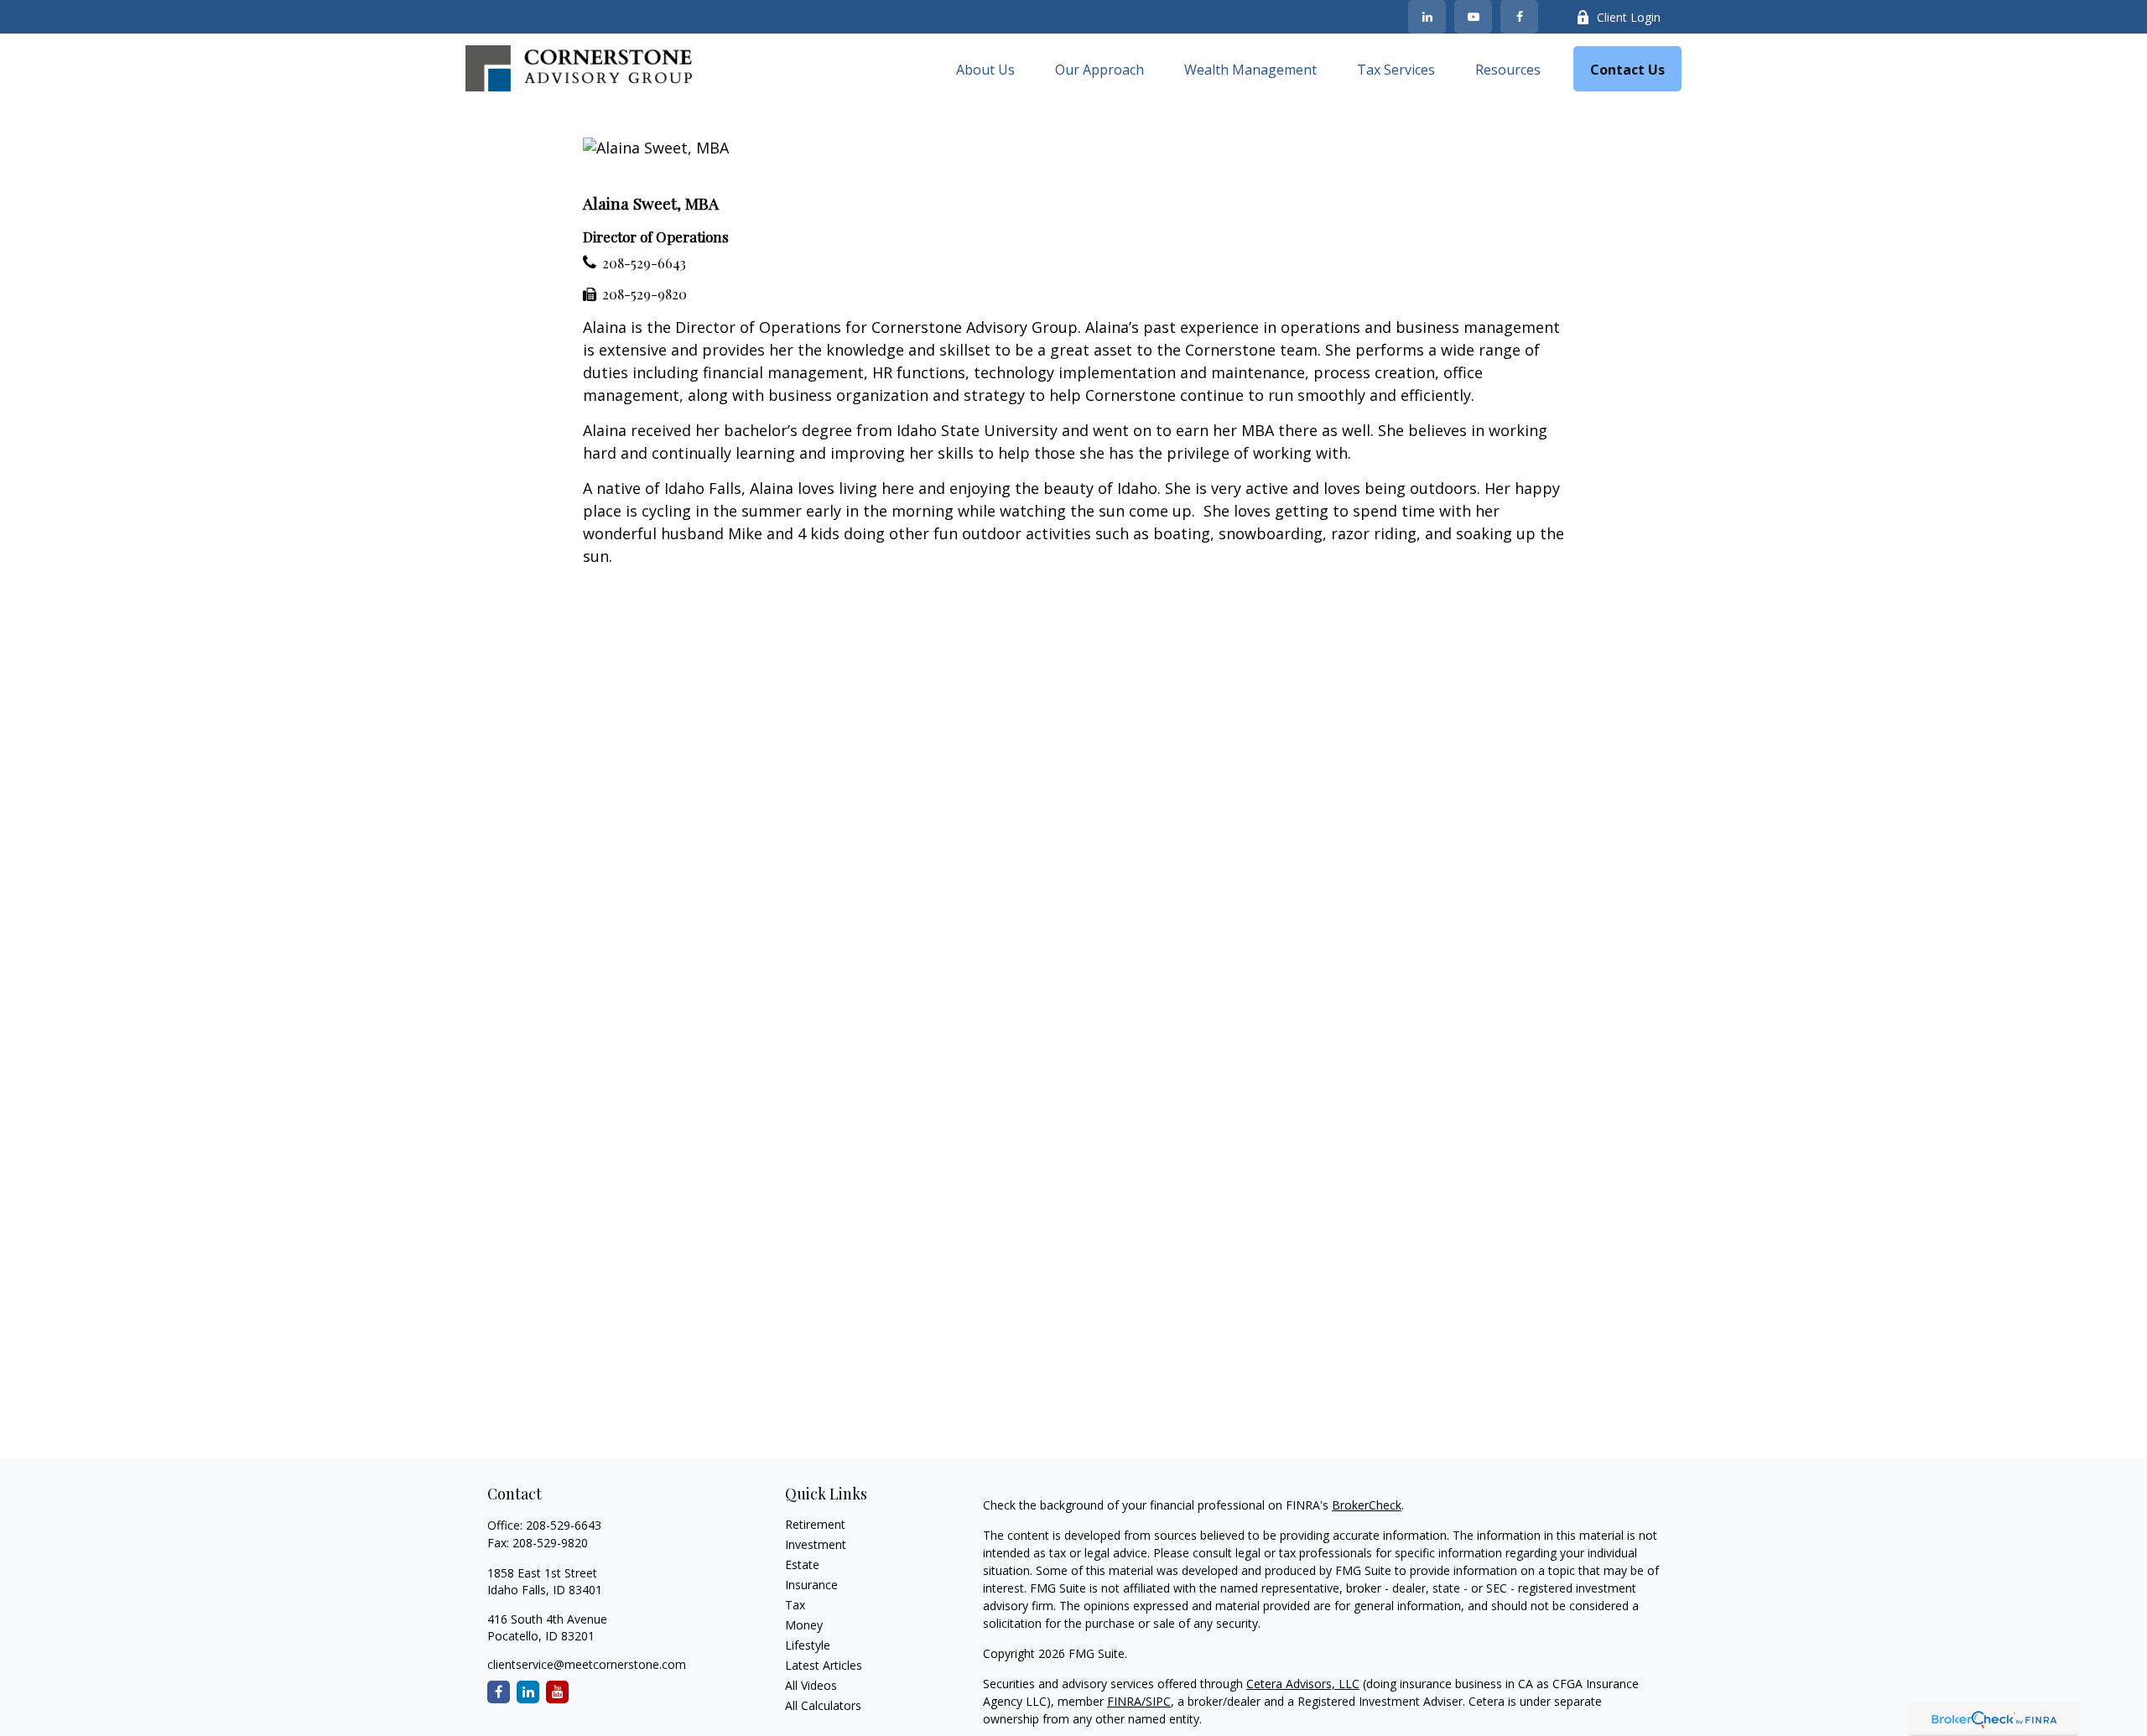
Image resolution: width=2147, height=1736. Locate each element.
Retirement (815, 1524)
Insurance (811, 1585)
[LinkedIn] (1427, 17)
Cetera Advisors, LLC (1303, 1684)
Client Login (1629, 17)
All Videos (811, 1685)
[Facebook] (1519, 17)
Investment (816, 1544)
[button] (985, 69)
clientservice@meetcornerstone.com (587, 1664)
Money (804, 1625)
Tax (795, 1605)
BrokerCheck (1367, 1505)
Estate (802, 1564)
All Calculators (823, 1705)
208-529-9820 (645, 294)
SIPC (1158, 1701)
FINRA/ (1126, 1701)
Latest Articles (824, 1665)
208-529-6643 (644, 263)
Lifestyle (808, 1645)
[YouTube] (1473, 17)
